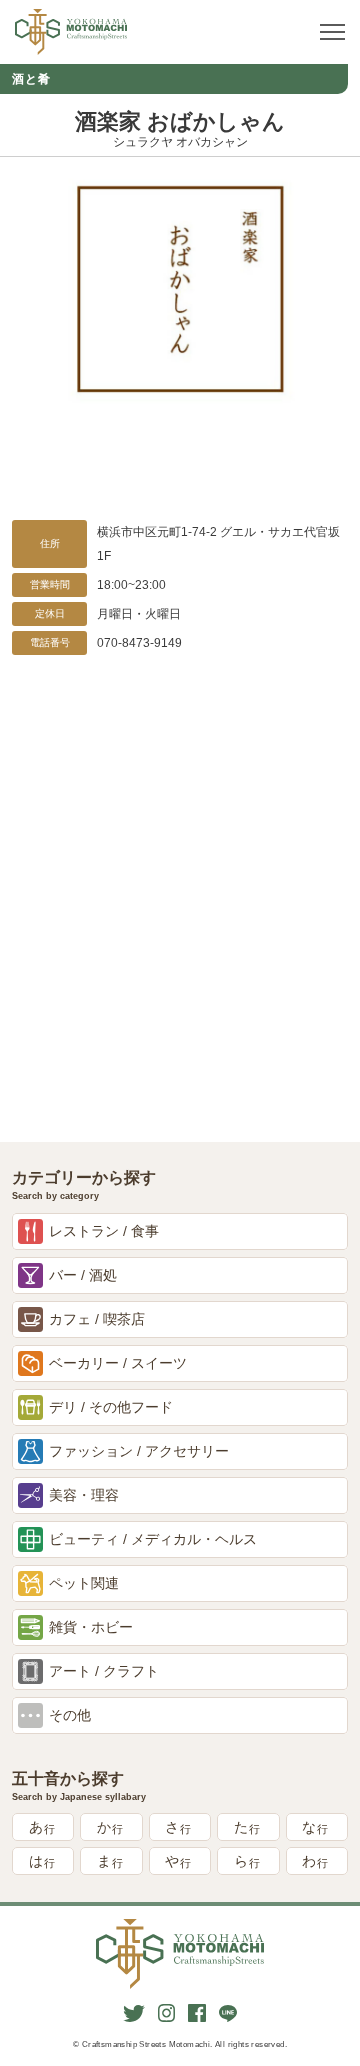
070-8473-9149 (139, 643)
